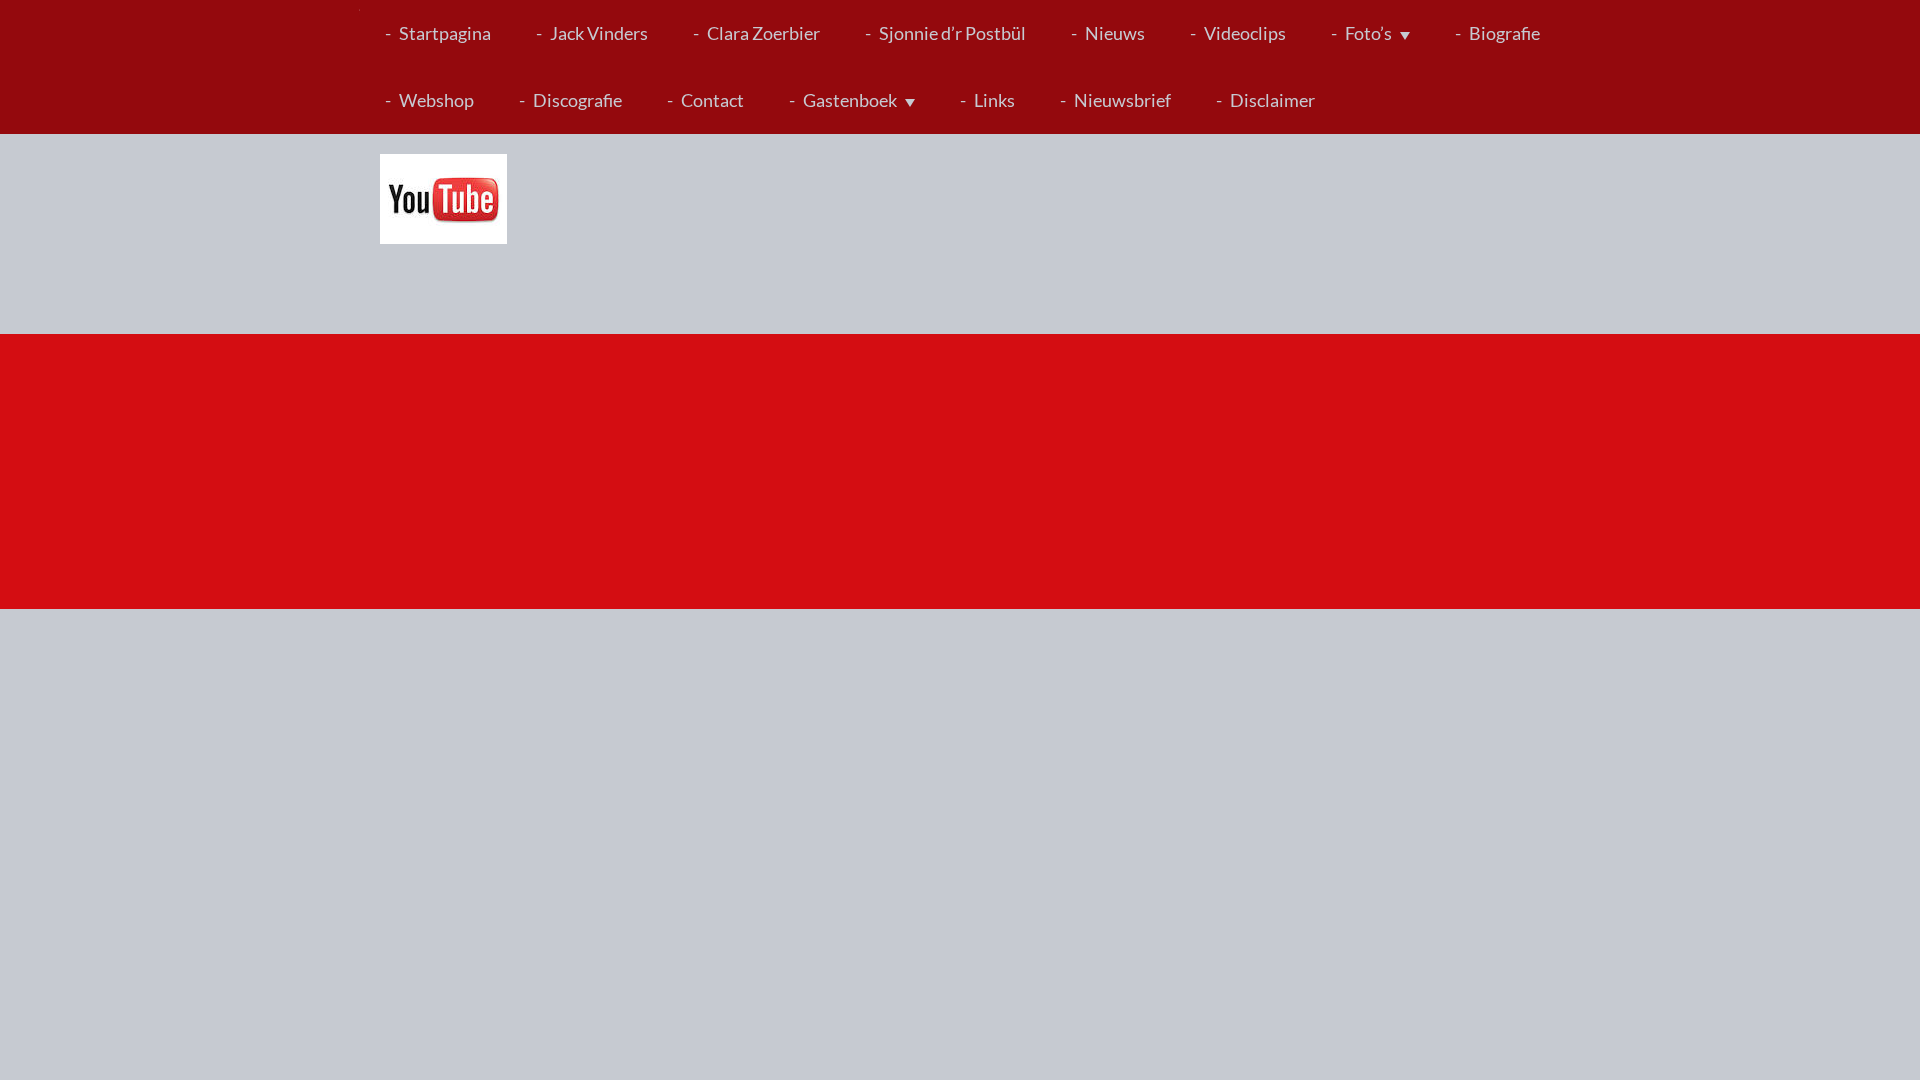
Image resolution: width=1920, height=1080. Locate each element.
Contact (712, 100)
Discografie (577, 100)
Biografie (1504, 33)
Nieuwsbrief (1122, 100)
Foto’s (1368, 33)
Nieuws (1115, 33)
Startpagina (445, 33)
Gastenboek (850, 100)
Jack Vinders (599, 33)
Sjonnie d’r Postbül (952, 33)
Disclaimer (1272, 100)
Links (994, 100)
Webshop (436, 100)
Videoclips (1245, 33)
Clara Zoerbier (763, 33)
